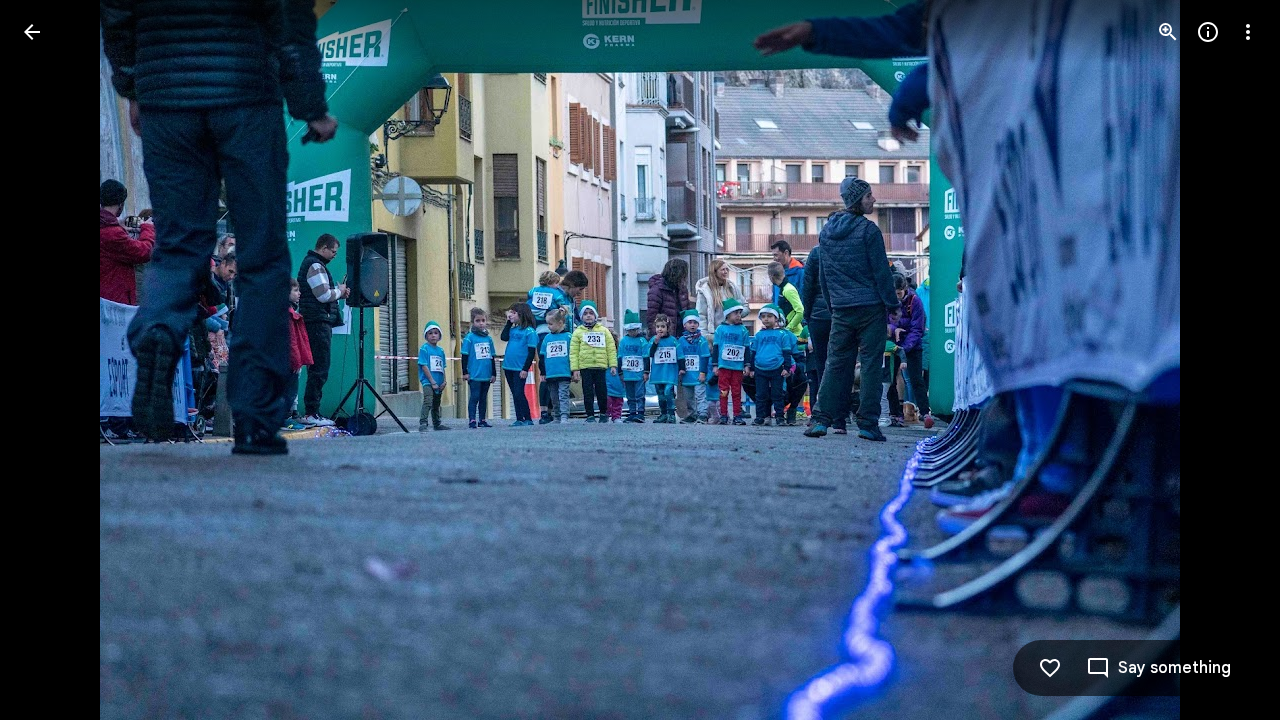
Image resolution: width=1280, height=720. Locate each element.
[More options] (1248, 32)
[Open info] (1208, 32)
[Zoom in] (1168, 32)
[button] (56, 360)
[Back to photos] (32, 32)
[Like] (1050, 668)
